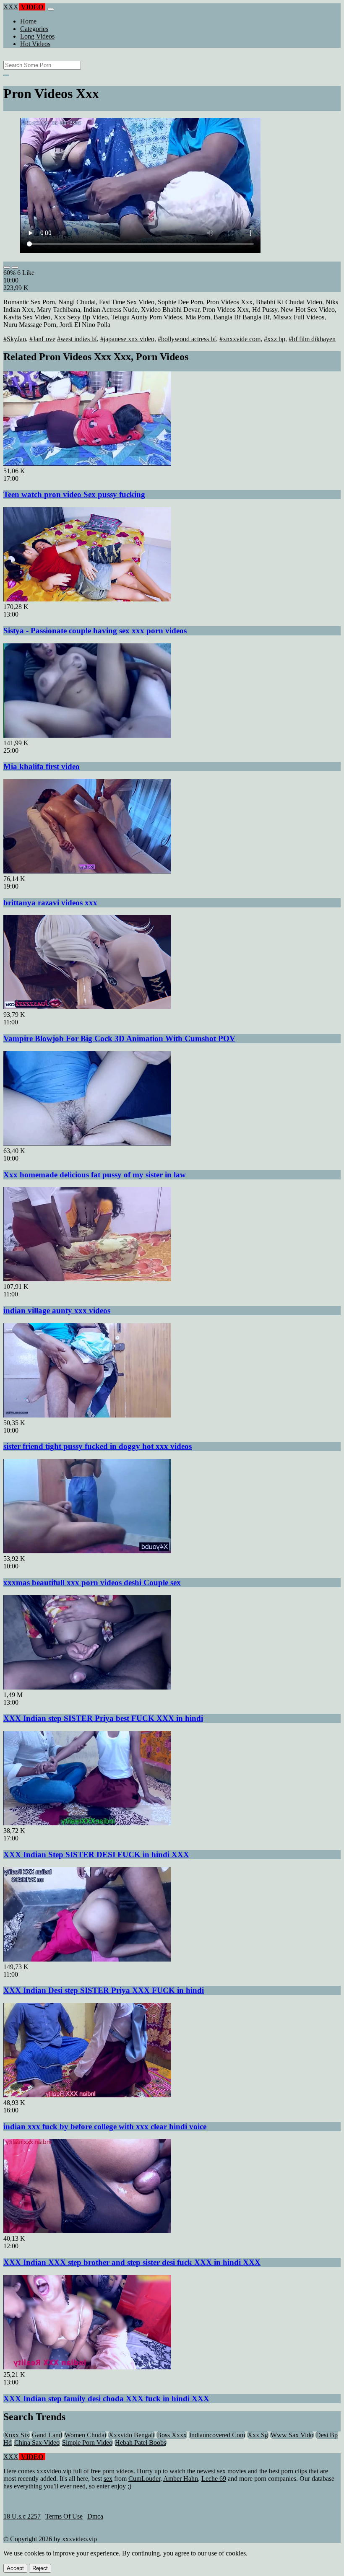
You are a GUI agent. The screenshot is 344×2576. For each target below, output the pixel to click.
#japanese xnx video (127, 339)
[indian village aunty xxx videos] (87, 1279)
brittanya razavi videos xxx (50, 903)
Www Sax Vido (292, 2435)
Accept (15, 2568)
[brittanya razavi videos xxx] (87, 871)
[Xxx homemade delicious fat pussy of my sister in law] (87, 1143)
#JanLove (42, 339)
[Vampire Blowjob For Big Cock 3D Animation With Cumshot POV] (87, 1007)
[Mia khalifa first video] (87, 735)
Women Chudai (85, 2435)
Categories (34, 29)
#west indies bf (77, 339)
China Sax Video (37, 2443)
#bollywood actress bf (187, 339)
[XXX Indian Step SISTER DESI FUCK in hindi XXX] (87, 1823)
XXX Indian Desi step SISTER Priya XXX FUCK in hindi (104, 1990)
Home (28, 21)
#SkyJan (15, 339)
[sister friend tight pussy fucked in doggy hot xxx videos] (87, 1415)
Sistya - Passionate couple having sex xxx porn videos (95, 631)
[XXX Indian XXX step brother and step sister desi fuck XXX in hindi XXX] (87, 2231)
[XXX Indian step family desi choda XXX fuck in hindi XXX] (87, 2367)
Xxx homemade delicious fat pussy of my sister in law (95, 1175)
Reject (40, 2568)
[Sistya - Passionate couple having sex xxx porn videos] (87, 599)
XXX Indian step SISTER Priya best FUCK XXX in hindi (103, 1718)
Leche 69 (214, 2479)
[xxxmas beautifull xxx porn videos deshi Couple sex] (87, 1551)
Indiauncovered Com (217, 2435)
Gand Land (47, 2435)
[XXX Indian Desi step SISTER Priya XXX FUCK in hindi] (87, 1959)
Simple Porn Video (87, 2443)
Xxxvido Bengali (132, 2435)
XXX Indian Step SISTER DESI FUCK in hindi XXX (96, 1854)
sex (108, 2479)
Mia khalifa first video (42, 766)
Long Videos (37, 36)
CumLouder (144, 2479)
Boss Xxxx (172, 2435)
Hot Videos (35, 44)
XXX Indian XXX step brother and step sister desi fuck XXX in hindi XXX (132, 2262)
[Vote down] (15, 267)
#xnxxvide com (240, 339)
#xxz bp (275, 339)
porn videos (118, 2471)
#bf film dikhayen (312, 339)
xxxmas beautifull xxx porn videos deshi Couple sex (92, 1582)
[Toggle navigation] (51, 9)
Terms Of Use (64, 2516)
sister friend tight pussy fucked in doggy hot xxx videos (98, 1446)
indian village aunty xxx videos (57, 1310)
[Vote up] (7, 267)
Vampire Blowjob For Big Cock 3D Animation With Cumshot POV (119, 1038)
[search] (6, 75)
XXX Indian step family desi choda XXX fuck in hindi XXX (106, 2398)
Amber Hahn (181, 2479)
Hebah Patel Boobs (141, 2443)
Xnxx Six (17, 2435)
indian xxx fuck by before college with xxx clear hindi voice (105, 2126)
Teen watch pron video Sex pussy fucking (74, 494)
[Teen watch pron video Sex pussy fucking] (87, 463)
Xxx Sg (258, 2435)
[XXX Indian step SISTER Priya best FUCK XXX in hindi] (87, 1687)
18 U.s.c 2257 (22, 2516)
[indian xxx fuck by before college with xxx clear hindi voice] (87, 2095)
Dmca (95, 2516)
